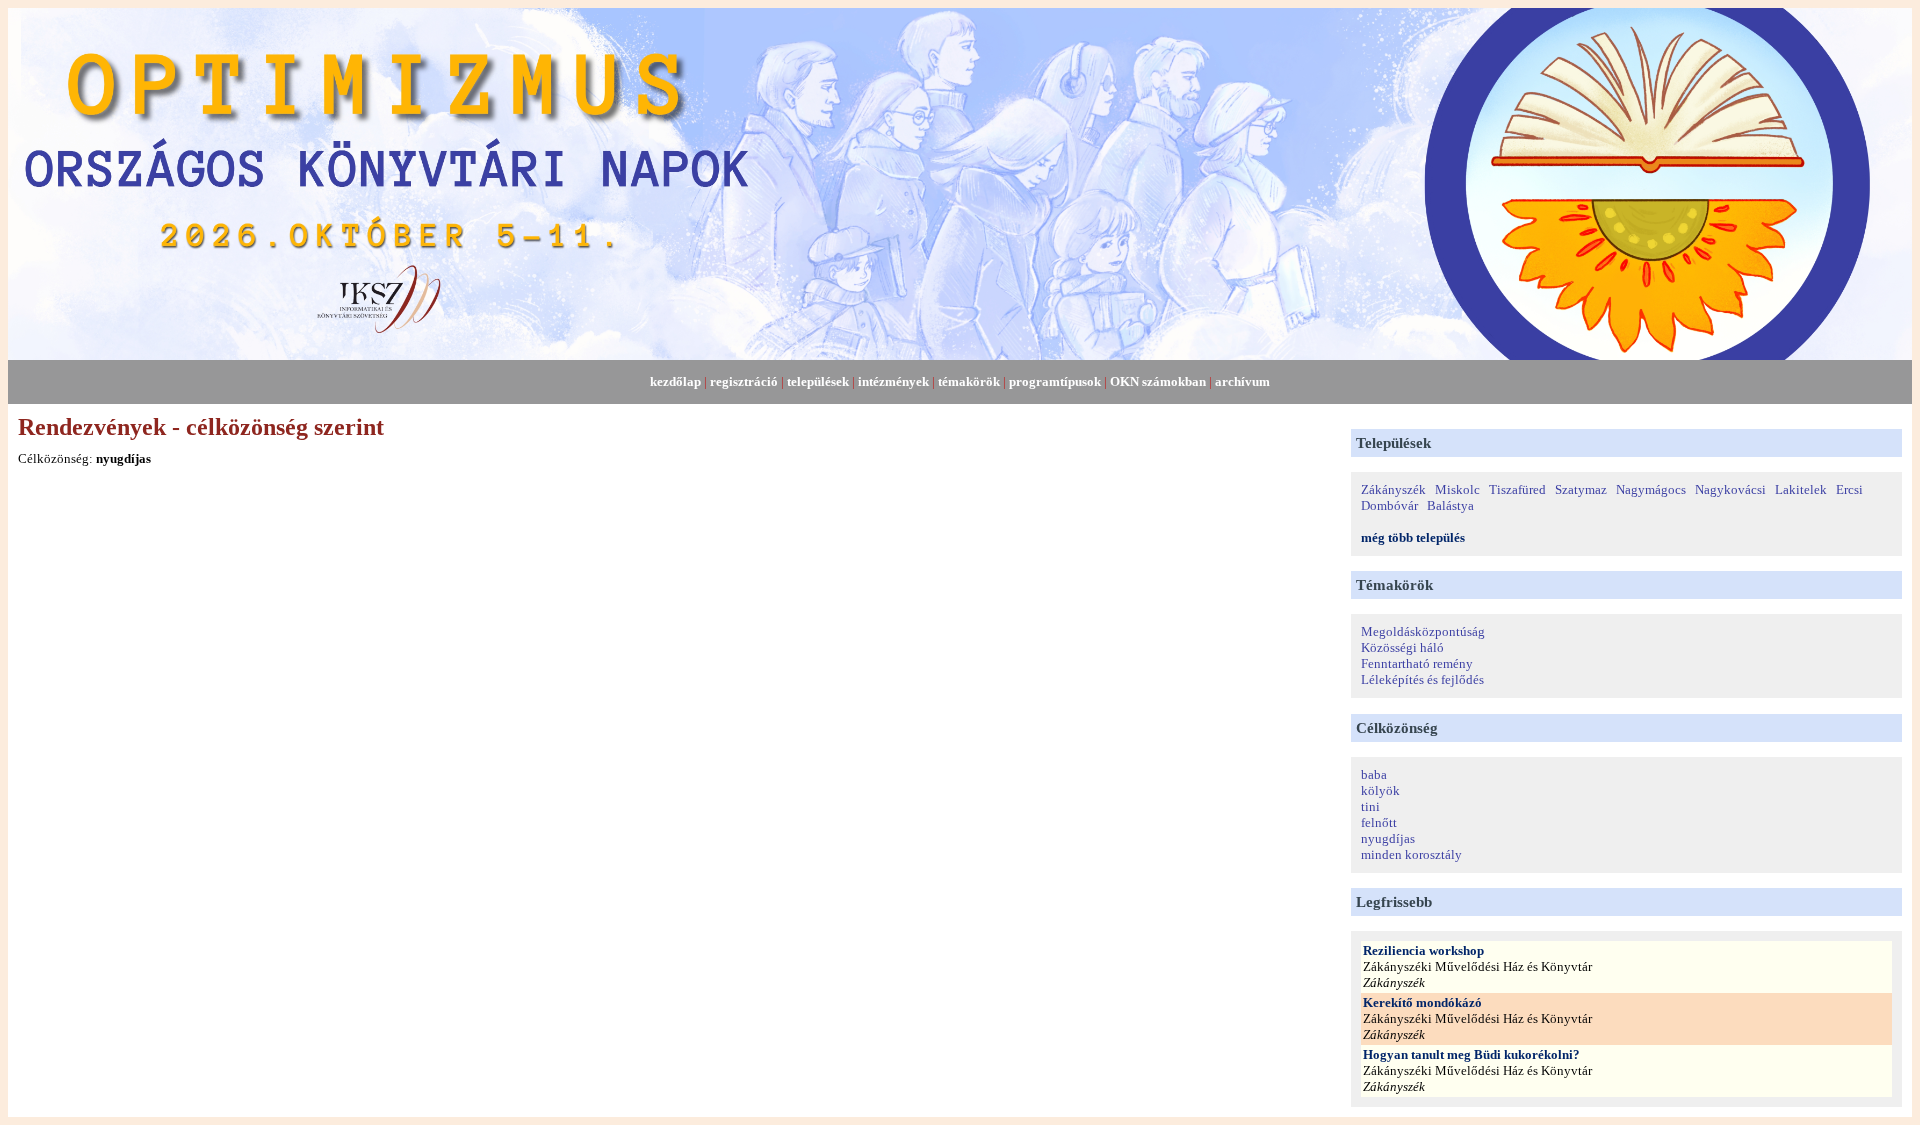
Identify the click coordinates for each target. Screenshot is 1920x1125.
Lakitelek (1801, 489)
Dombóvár (1389, 505)
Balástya (1450, 505)
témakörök (969, 381)
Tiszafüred (1517, 489)
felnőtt (1379, 822)
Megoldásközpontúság (1423, 631)
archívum (1242, 381)
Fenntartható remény (1417, 663)
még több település (1413, 537)
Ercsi (1849, 489)
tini (1370, 806)
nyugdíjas (1388, 838)
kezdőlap (675, 381)
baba (1374, 774)
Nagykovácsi (1730, 489)
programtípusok (1055, 381)
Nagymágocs (1651, 489)
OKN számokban (1158, 381)
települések (818, 381)
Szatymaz (1581, 489)
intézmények (893, 381)
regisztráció (744, 381)
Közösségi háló (1402, 647)
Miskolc (1457, 489)
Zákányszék (1393, 489)
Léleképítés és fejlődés (1422, 679)
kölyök (1380, 790)
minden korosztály (1411, 854)
